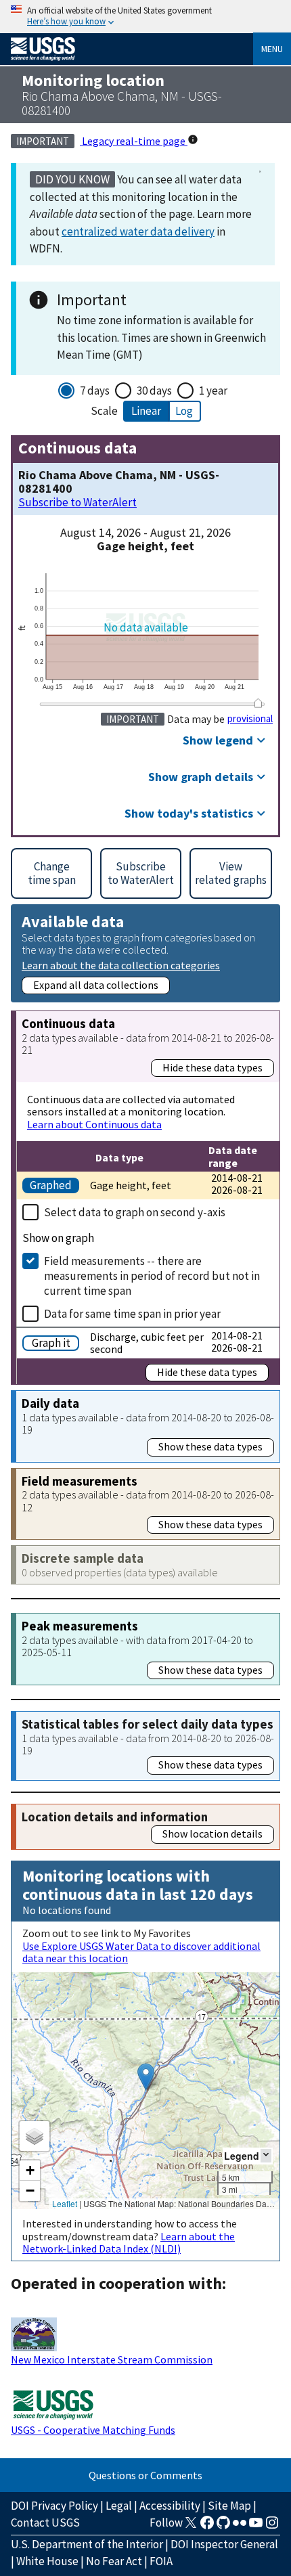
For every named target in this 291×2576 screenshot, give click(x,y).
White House (47, 2561)
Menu (272, 49)
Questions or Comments (145, 2475)
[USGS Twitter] (191, 2527)
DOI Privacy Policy (54, 2506)
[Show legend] (266, 2155)
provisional (250, 719)
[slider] (258, 704)
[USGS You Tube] (256, 2527)
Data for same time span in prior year (132, 1314)
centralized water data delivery (138, 231)
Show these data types (210, 1446)
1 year (213, 391)
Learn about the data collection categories (121, 965)
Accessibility (170, 2506)
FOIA (161, 2561)
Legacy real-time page (134, 141)
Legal (119, 2506)
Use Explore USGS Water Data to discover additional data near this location (141, 1952)
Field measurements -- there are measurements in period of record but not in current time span (152, 1276)
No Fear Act (114, 2561)
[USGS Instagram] (272, 2527)
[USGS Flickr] (240, 2527)
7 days (95, 391)
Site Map (229, 2506)
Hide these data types (212, 1067)
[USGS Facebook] (207, 2527)
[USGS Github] (223, 2527)
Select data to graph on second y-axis (135, 1212)
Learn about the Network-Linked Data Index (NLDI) (129, 2242)
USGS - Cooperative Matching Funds (93, 2430)
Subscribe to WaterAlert (77, 503)
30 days (154, 391)
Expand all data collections (96, 985)
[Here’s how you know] (145, 17)
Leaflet (65, 2203)
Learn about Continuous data (94, 1124)
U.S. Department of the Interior (87, 2544)
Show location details (212, 1834)
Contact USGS (45, 2523)
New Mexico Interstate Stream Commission (112, 2359)
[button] (146, 2077)
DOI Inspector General (224, 2544)
